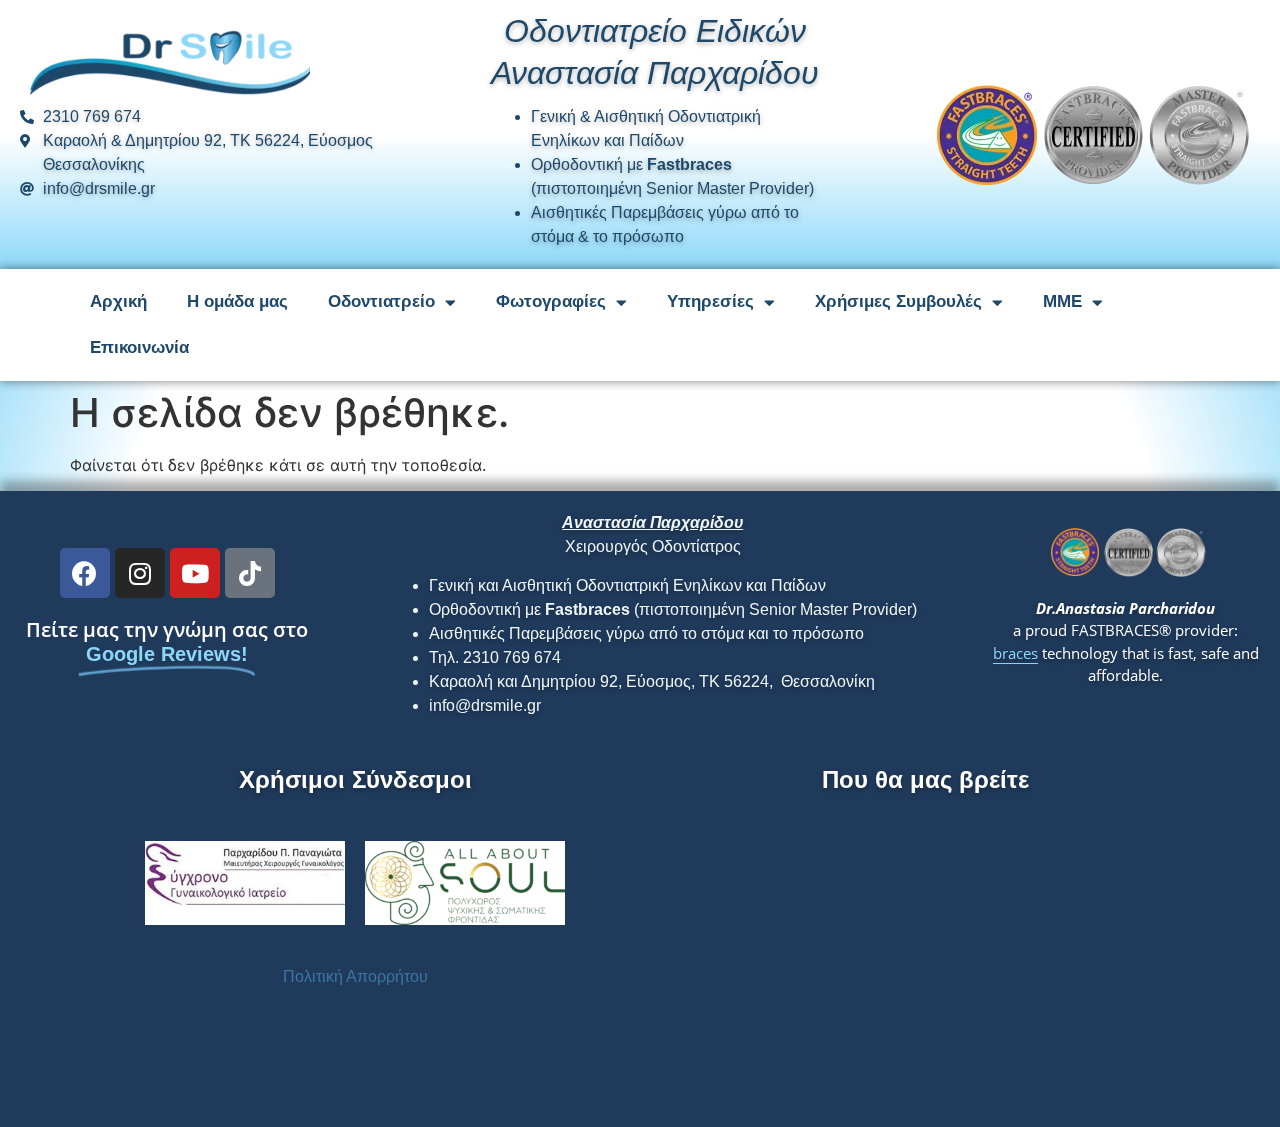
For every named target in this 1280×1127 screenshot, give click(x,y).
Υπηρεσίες (710, 301)
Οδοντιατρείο (381, 301)
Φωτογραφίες (551, 301)
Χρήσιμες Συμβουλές (898, 301)
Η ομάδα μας (237, 301)
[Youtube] (195, 573)
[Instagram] (140, 573)
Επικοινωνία (139, 347)
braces (1015, 653)
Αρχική (118, 301)
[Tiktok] (250, 573)
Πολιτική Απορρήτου (355, 976)
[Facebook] (85, 573)
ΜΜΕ (1062, 301)
